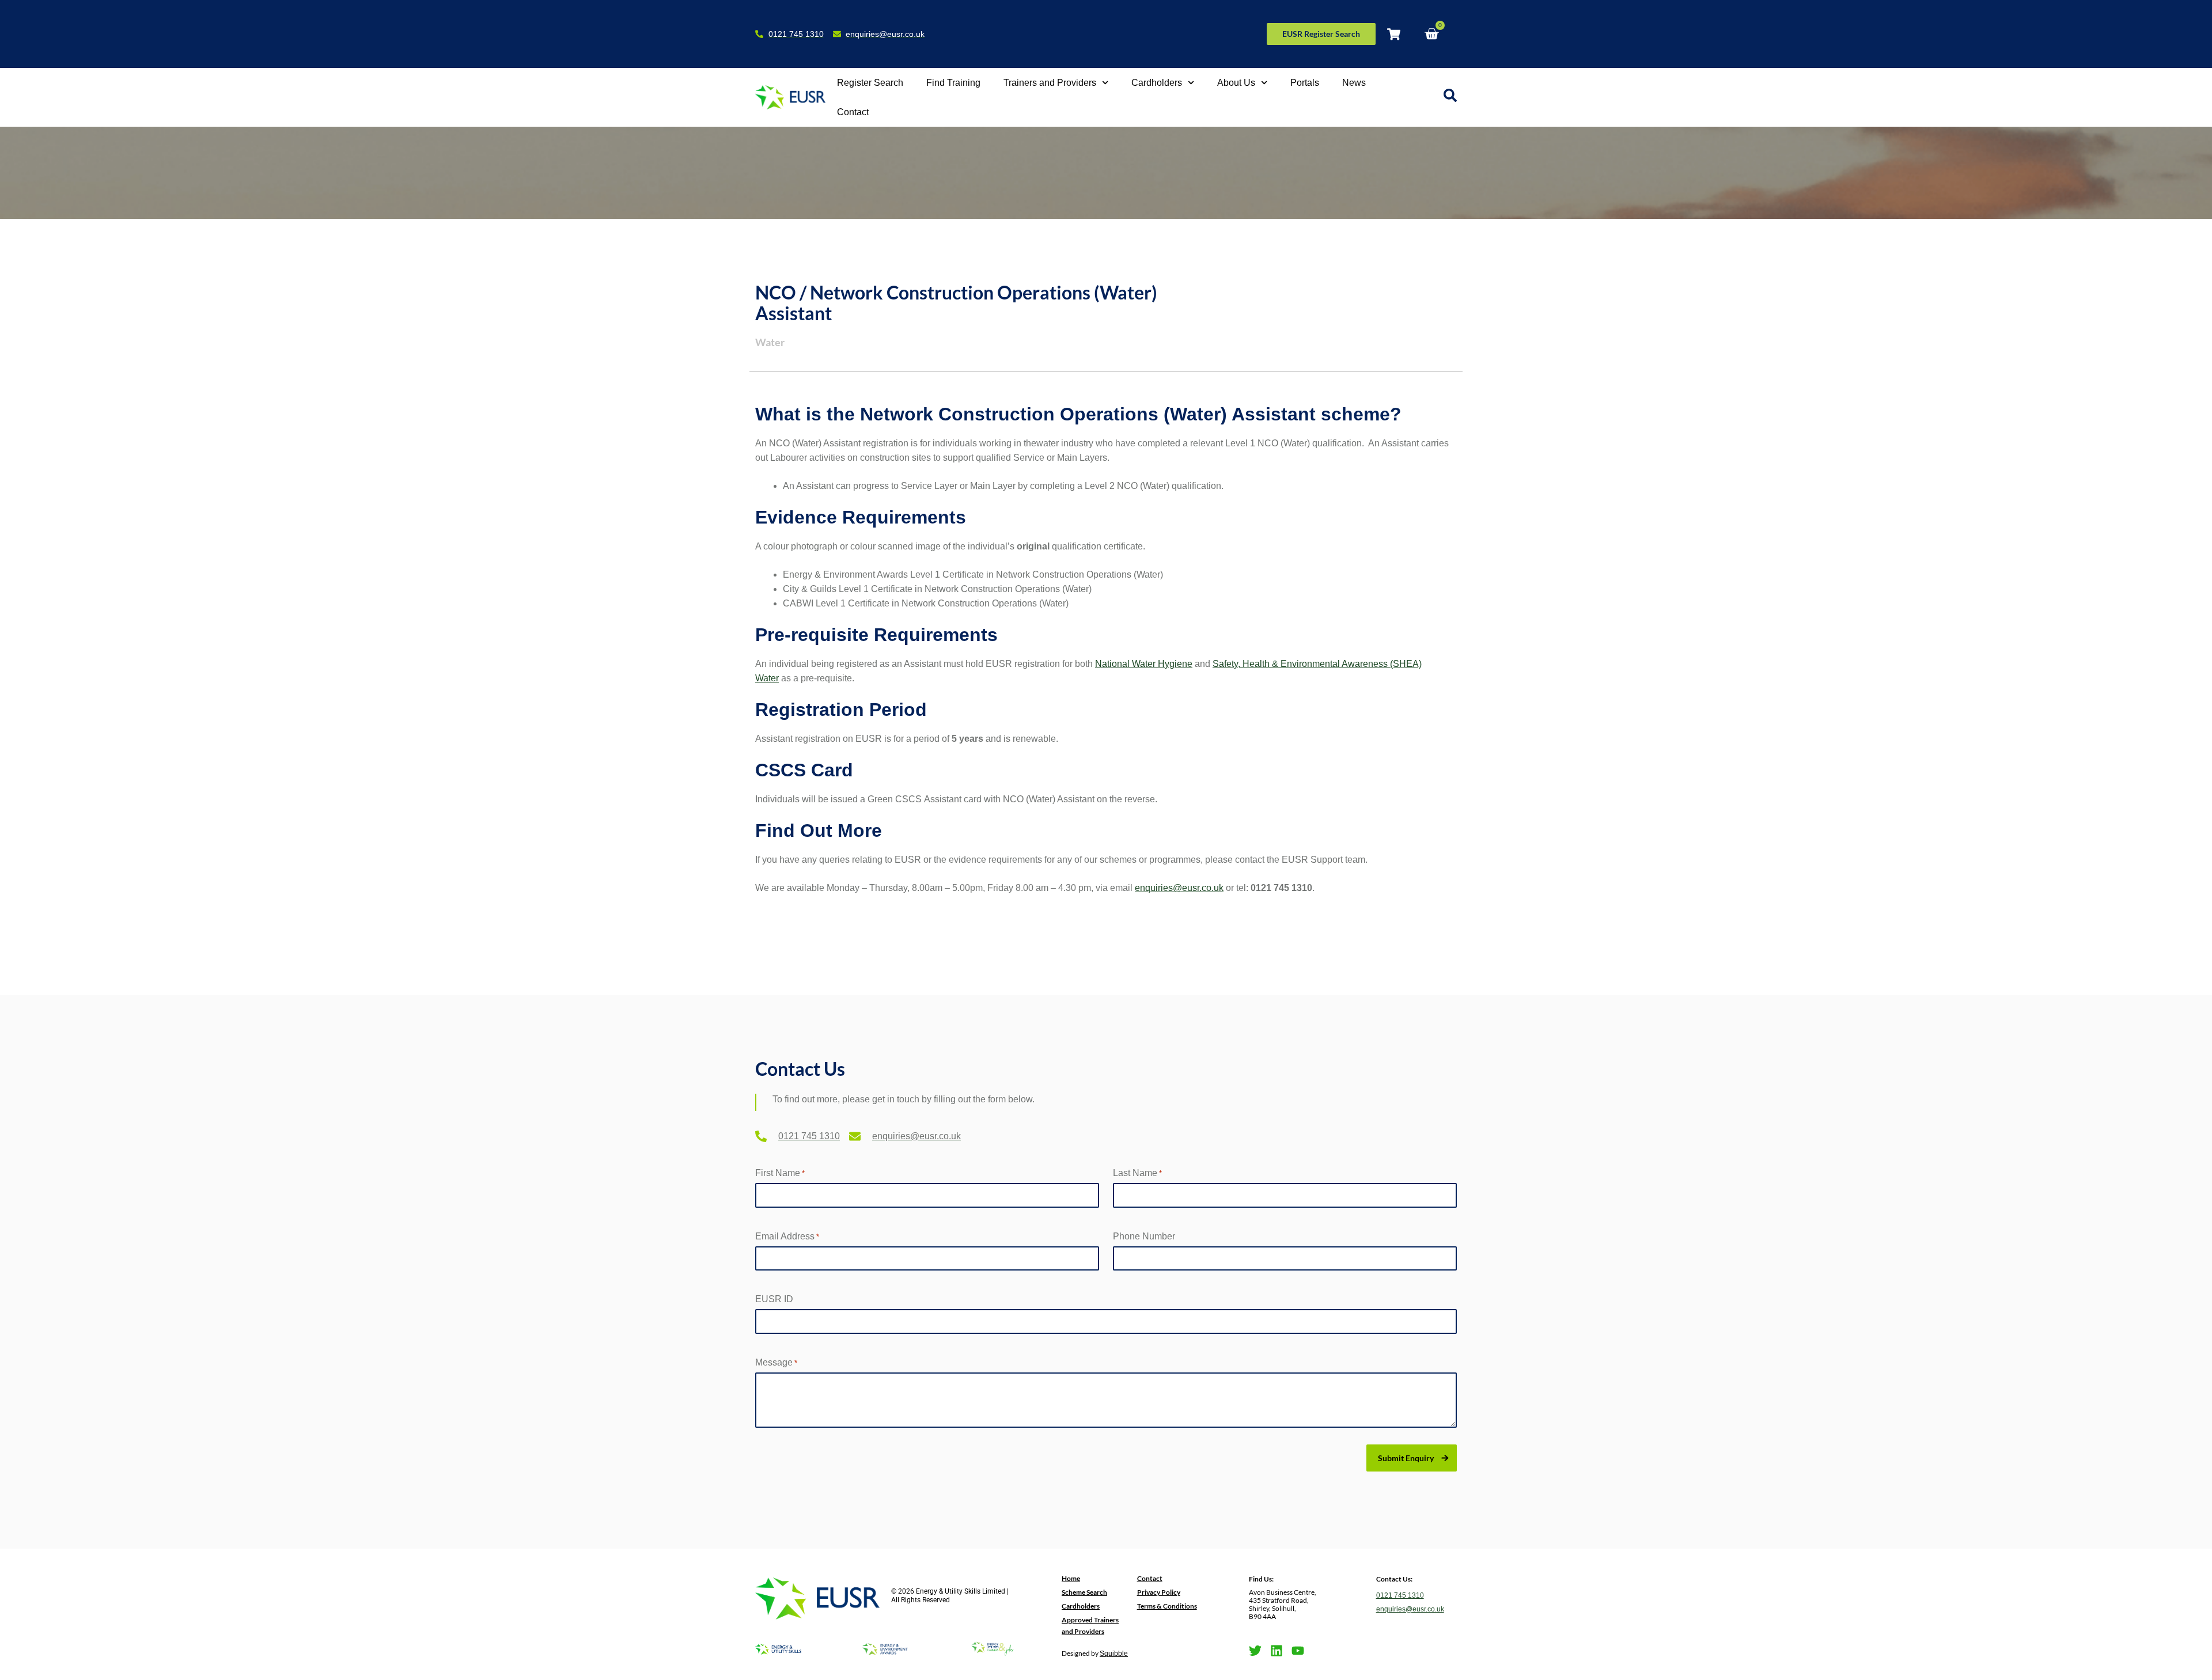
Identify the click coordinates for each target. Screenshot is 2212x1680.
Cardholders (1157, 83)
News (1354, 83)
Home (1071, 1578)
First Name (780, 1173)
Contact (853, 112)
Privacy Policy (1159, 1592)
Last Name (1137, 1173)
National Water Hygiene (1144, 664)
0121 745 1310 (1400, 1595)
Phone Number (1144, 1236)
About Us (1236, 83)
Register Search (870, 83)
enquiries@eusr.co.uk (1179, 888)
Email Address (787, 1236)
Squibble (1114, 1654)
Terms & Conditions (1167, 1606)
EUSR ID (774, 1299)
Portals (1305, 83)
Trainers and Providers (1050, 83)
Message (776, 1362)
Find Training (953, 83)
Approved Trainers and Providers (1090, 1626)
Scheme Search (1084, 1592)
